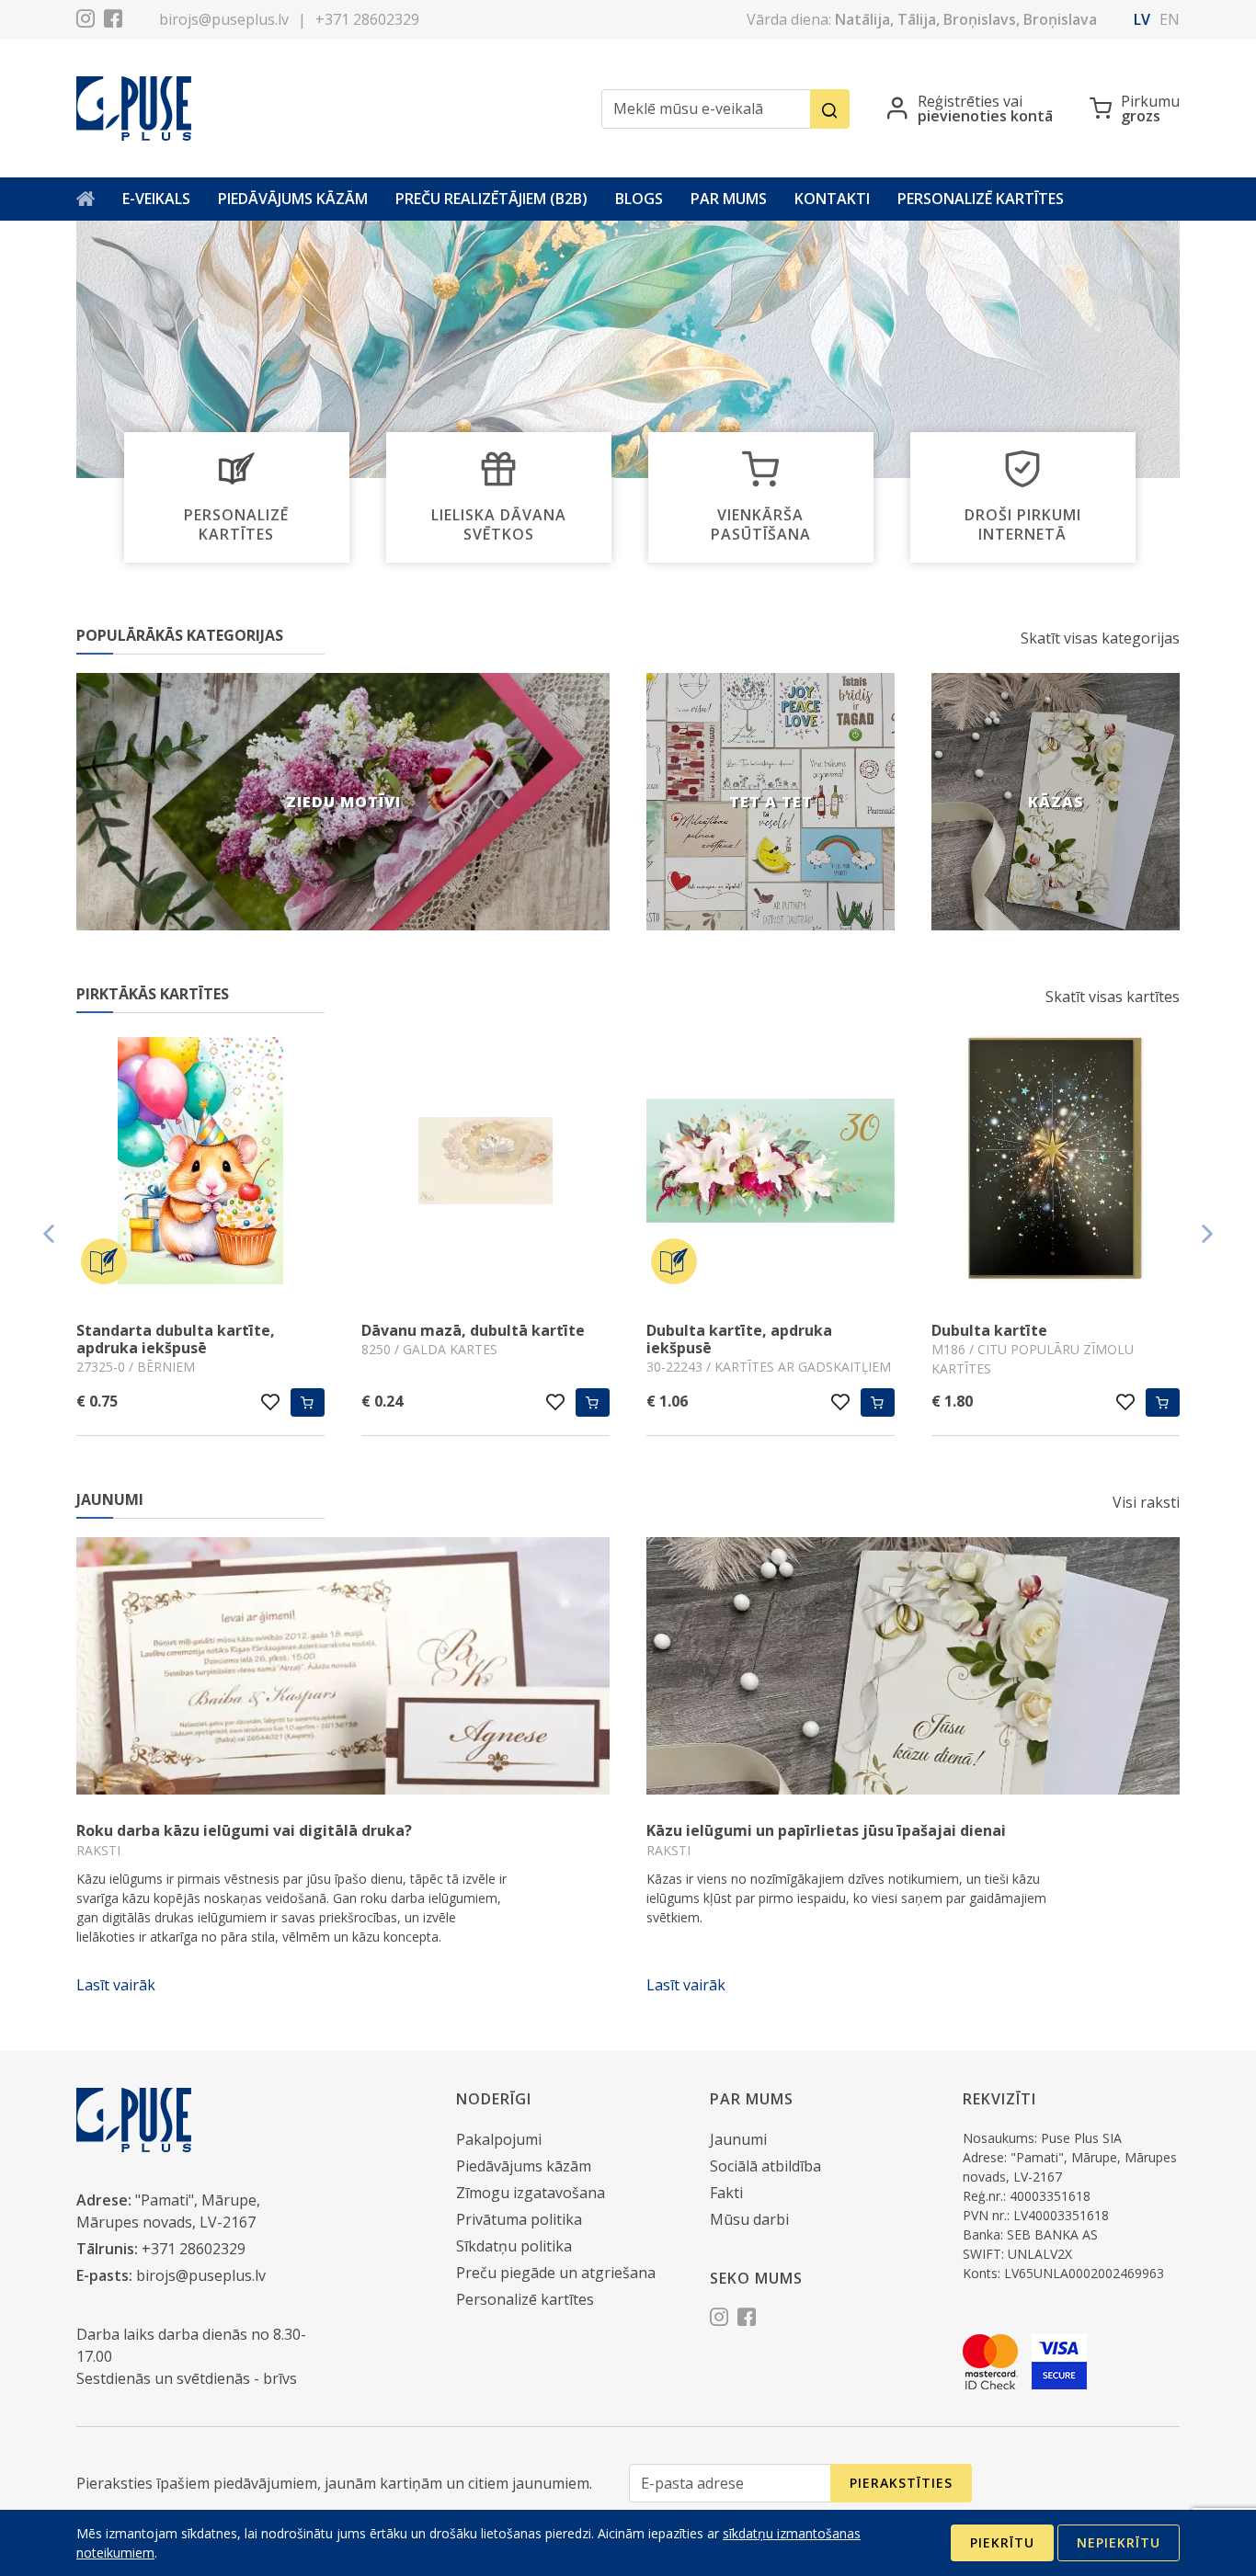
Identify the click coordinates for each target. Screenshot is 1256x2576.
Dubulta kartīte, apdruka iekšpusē (739, 1339)
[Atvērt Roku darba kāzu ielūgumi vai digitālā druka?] (343, 1666)
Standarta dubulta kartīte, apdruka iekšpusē (176, 1339)
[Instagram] (86, 21)
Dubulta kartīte (989, 1330)
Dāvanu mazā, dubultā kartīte (473, 1330)
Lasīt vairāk (116, 1985)
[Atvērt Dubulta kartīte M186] (1056, 1163)
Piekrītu (1002, 2542)
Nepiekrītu (1119, 2542)
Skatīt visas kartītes (1113, 997)
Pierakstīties (901, 2483)
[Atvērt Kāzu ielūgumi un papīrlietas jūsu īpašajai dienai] (913, 1666)
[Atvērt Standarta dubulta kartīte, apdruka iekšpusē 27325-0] (200, 1163)
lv (1142, 19)
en (1170, 19)
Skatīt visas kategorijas (1100, 638)
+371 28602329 (367, 19)
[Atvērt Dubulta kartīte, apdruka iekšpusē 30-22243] (771, 1163)
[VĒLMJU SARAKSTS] (271, 1402)
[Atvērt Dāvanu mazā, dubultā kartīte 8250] (485, 1163)
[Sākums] (86, 199)
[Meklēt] (830, 109)
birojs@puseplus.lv (224, 19)
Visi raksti (1146, 1502)
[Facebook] (113, 21)
